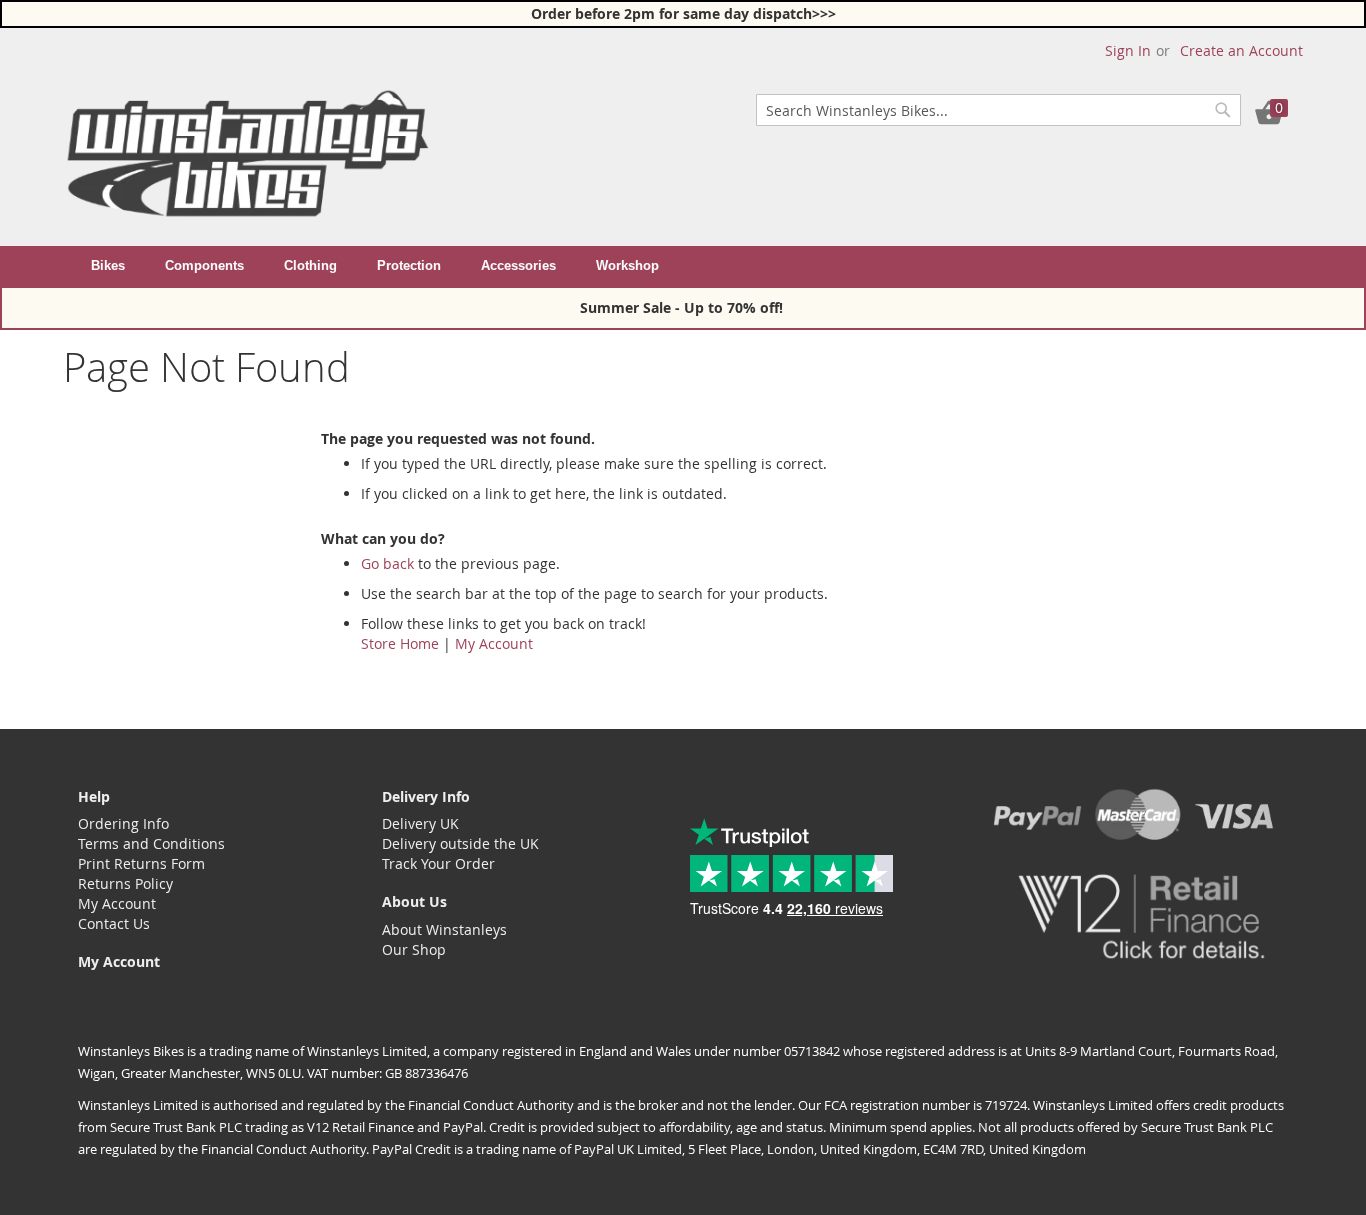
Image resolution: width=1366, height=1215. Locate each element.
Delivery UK (420, 823)
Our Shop (414, 949)
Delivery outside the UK (460, 843)
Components (204, 265)
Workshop (627, 265)
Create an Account (1241, 50)
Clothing (310, 265)
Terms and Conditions (151, 843)
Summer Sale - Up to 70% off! (683, 307)
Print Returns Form (141, 863)
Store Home (400, 643)
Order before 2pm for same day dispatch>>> (683, 13)
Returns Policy (125, 883)
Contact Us (114, 923)
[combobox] (998, 110)
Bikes (108, 265)
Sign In (1128, 50)
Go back (387, 563)
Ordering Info (123, 823)
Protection (409, 265)
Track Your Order (438, 863)
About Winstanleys (444, 929)
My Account (494, 643)
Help (94, 796)
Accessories (518, 265)
